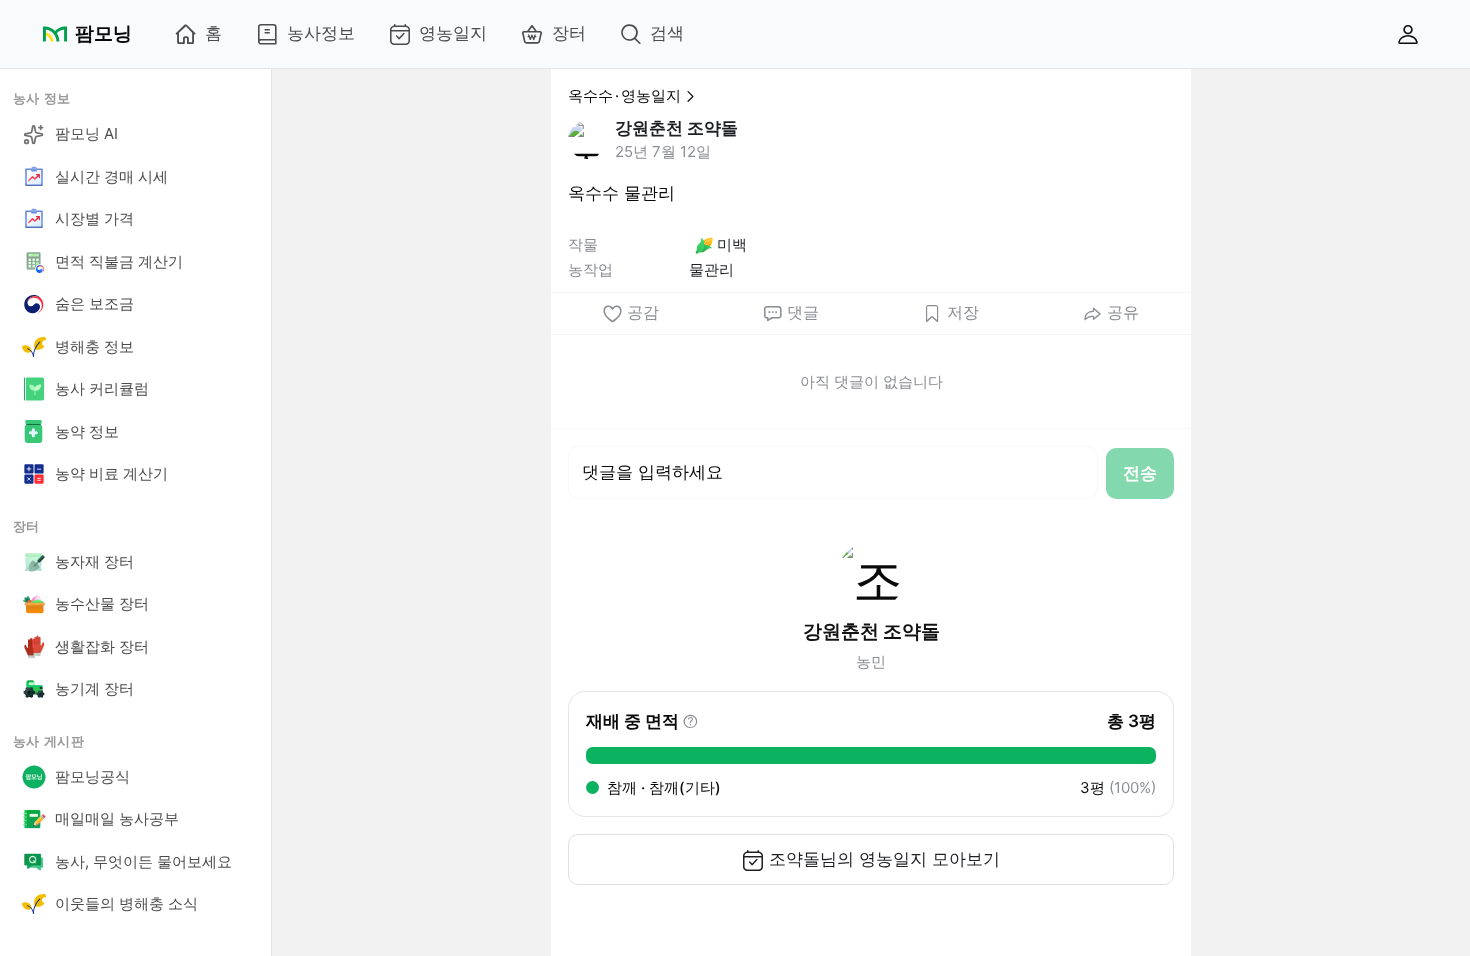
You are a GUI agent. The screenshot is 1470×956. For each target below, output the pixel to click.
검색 (667, 33)
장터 (569, 33)
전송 (1140, 473)
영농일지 (453, 33)
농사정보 (321, 33)
